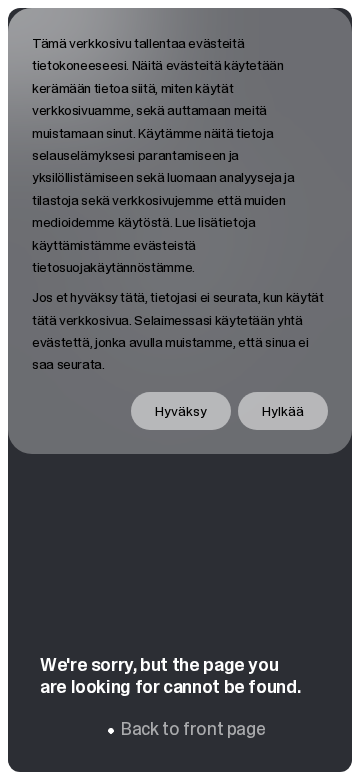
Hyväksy (181, 411)
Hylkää (283, 411)
